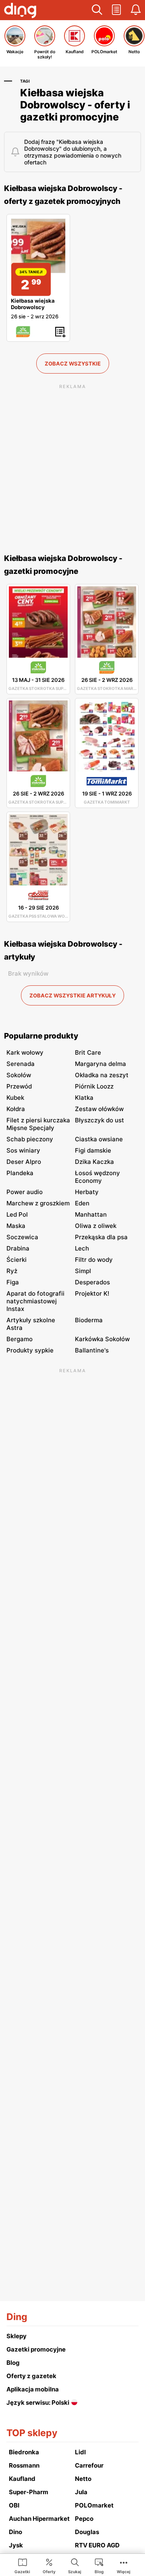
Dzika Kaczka (94, 1162)
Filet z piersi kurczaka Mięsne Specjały (38, 1124)
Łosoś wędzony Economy (97, 1177)
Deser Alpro (24, 1162)
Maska (16, 1226)
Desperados (92, 1282)
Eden (82, 1203)
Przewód (19, 1086)
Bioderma (89, 1320)
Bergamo (20, 1339)
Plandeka (20, 1173)
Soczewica (22, 1237)
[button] (97, 10)
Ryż (12, 1271)
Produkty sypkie (30, 1350)
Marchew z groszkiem (38, 1203)
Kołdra (16, 1109)
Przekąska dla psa (101, 1237)
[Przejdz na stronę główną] (20, 11)
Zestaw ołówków (99, 1109)
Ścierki (17, 1260)
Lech (82, 1248)
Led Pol (17, 1214)
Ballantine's (92, 1350)
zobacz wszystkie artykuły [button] (72, 995)
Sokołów (19, 1075)
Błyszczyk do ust (99, 1120)
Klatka (84, 1098)
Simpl (83, 1271)
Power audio (25, 1192)
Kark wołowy (25, 1052)
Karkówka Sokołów (102, 1339)
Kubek (15, 1098)
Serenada (21, 1064)
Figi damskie (93, 1150)
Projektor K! (92, 1293)
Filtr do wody (94, 1260)
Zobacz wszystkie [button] (73, 364)
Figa (13, 1282)
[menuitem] (22, 2566)
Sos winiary (23, 1150)
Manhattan (91, 1214)
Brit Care (88, 1052)
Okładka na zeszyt (102, 1075)
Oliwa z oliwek (96, 1226)
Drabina (18, 1248)
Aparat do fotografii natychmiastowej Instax (35, 1301)
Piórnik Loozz (94, 1086)
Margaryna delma (100, 1064)
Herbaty (87, 1192)
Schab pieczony (30, 1139)
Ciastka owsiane (99, 1139)
